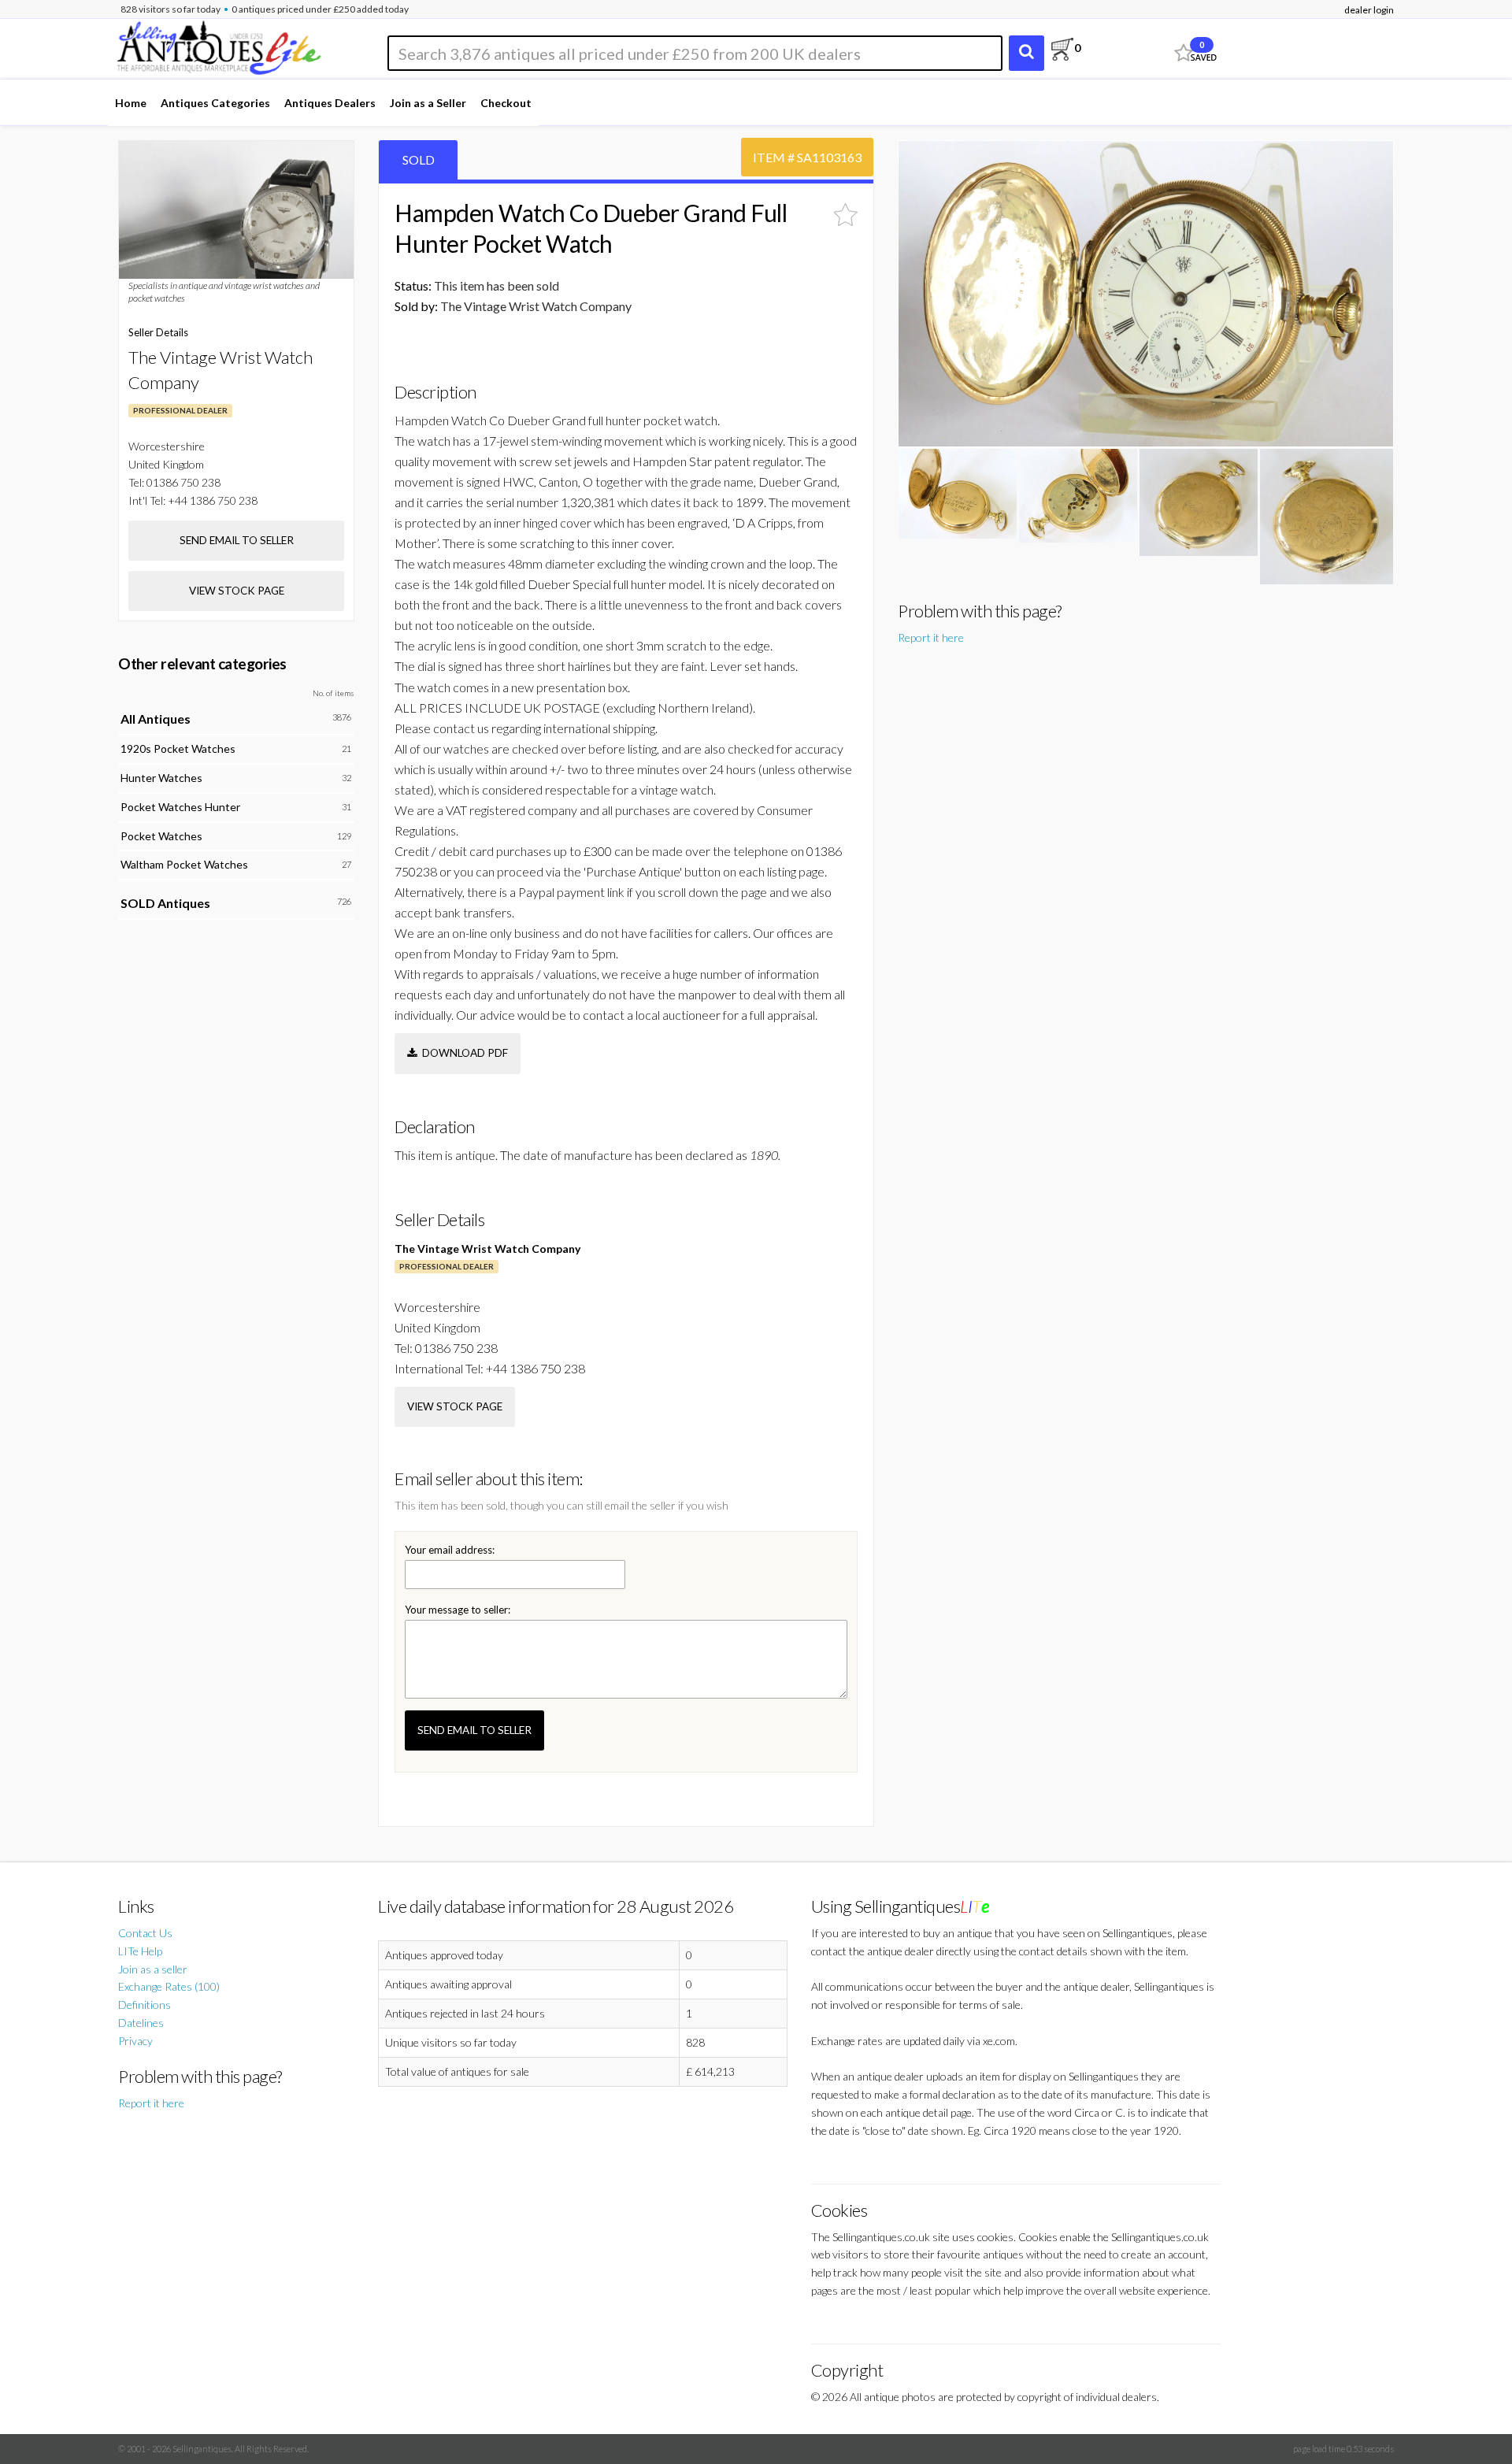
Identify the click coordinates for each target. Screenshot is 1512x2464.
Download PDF (463, 1053)
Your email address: (450, 1550)
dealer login (1369, 10)
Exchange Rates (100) (169, 1986)
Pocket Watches (161, 836)
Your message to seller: (458, 1610)
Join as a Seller (428, 103)
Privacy (135, 2041)
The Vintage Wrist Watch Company (487, 1249)
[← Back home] (218, 45)
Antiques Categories (215, 103)
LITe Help (140, 1951)
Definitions (145, 2005)
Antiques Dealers (330, 103)
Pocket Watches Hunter (180, 807)
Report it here (931, 637)
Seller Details (158, 332)
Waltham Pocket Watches (184, 864)
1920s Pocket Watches (178, 748)
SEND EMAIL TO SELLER (474, 1730)
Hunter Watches (161, 778)
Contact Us (145, 1933)
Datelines (141, 2023)
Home (131, 103)
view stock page (455, 1406)
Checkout (506, 103)
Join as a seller (153, 1969)
